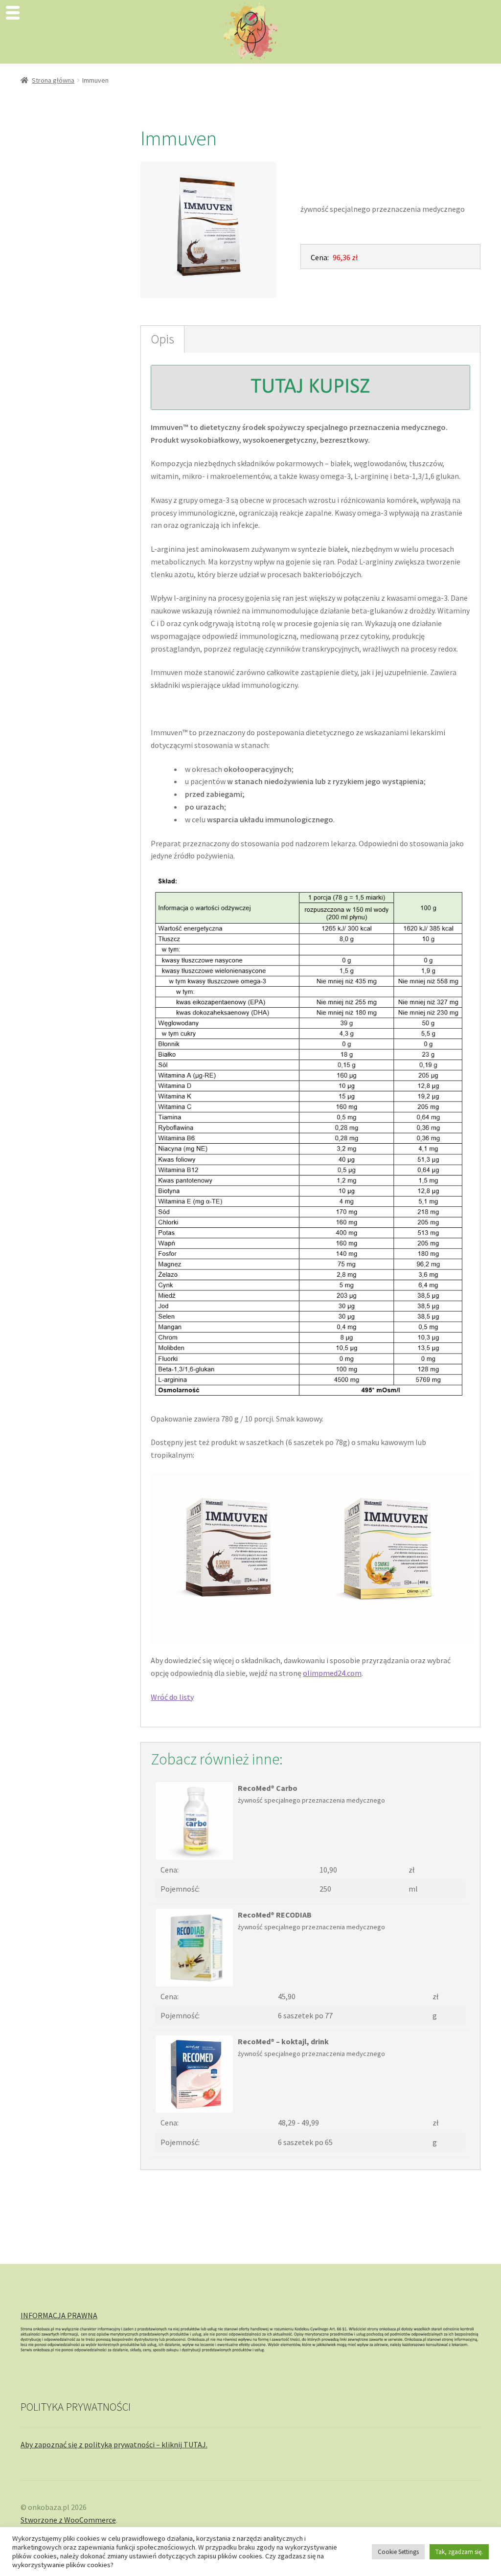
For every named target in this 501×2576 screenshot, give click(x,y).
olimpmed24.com (332, 1673)
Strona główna (53, 80)
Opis (162, 339)
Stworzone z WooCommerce (68, 2520)
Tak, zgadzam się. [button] (459, 2552)
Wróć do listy (172, 1697)
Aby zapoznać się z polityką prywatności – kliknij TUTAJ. (114, 2444)
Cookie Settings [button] (398, 2552)
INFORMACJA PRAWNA (59, 2315)
